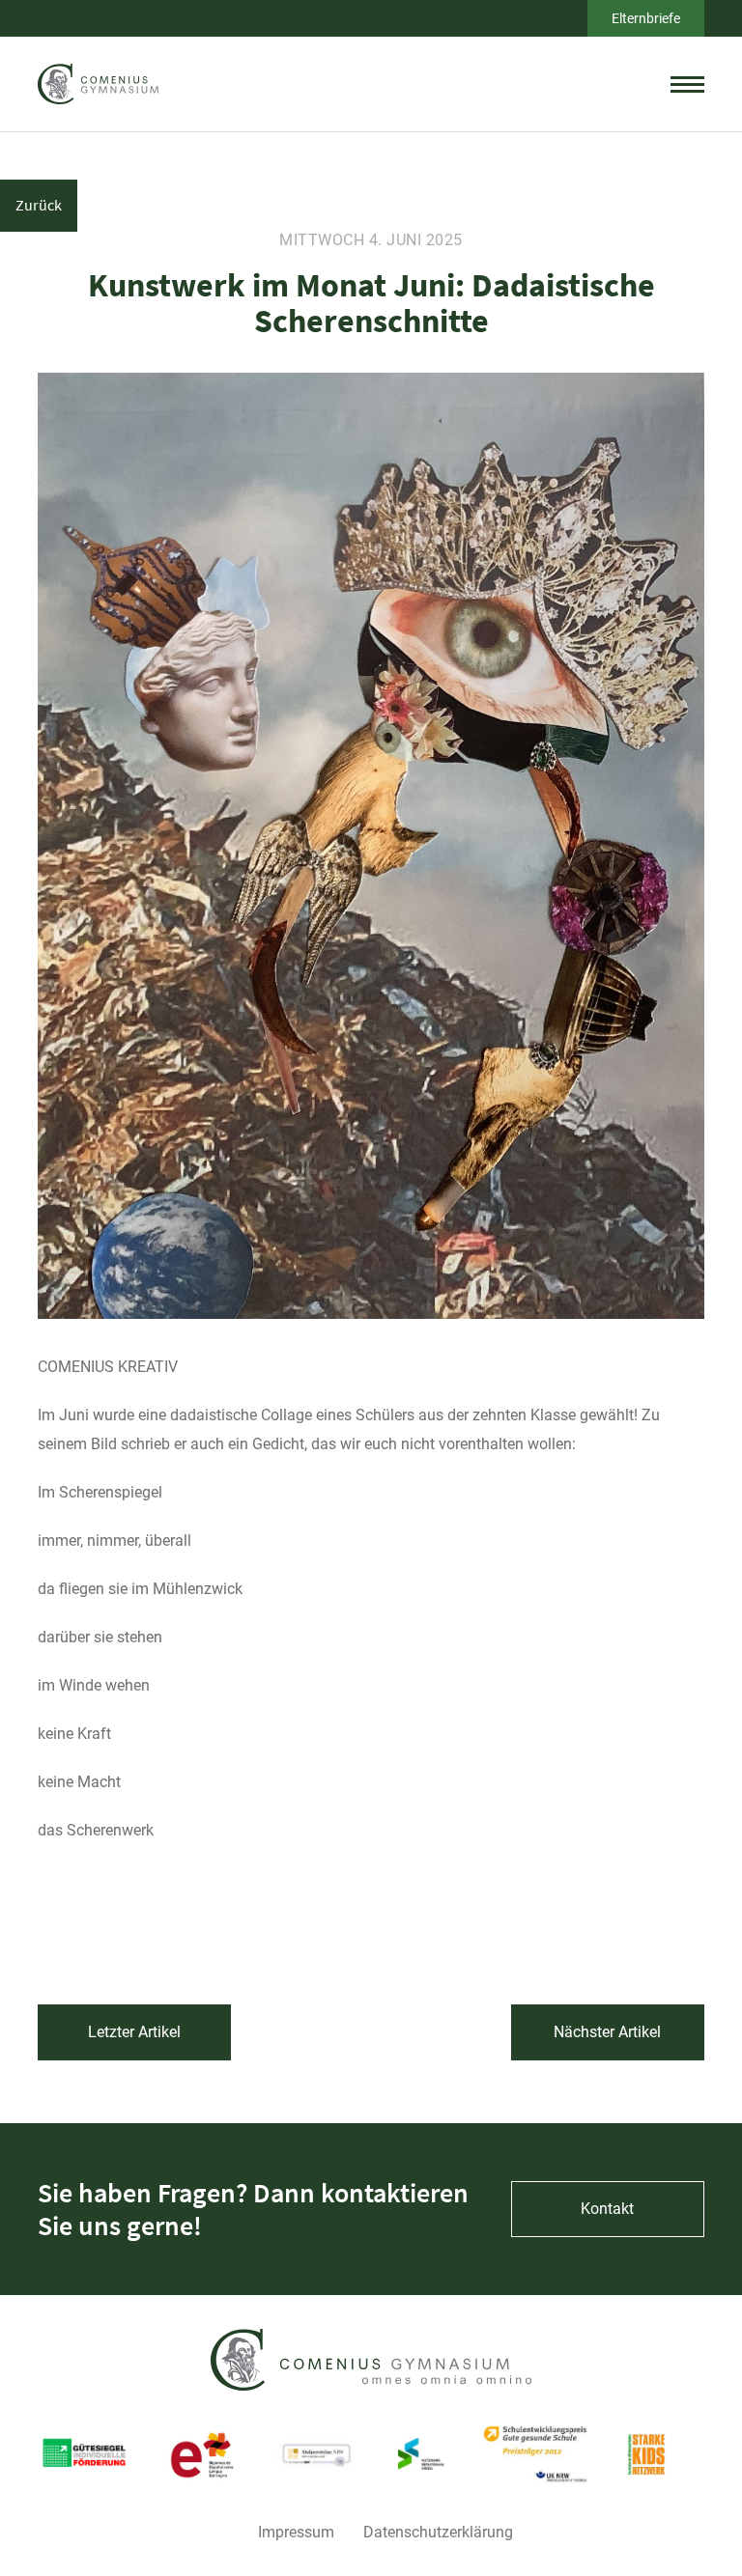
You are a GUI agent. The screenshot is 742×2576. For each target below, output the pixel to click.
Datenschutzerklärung (438, 2532)
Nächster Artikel (607, 2032)
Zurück (39, 205)
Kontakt (607, 2209)
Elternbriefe (646, 18)
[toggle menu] (687, 84)
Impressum (296, 2532)
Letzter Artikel (134, 2032)
